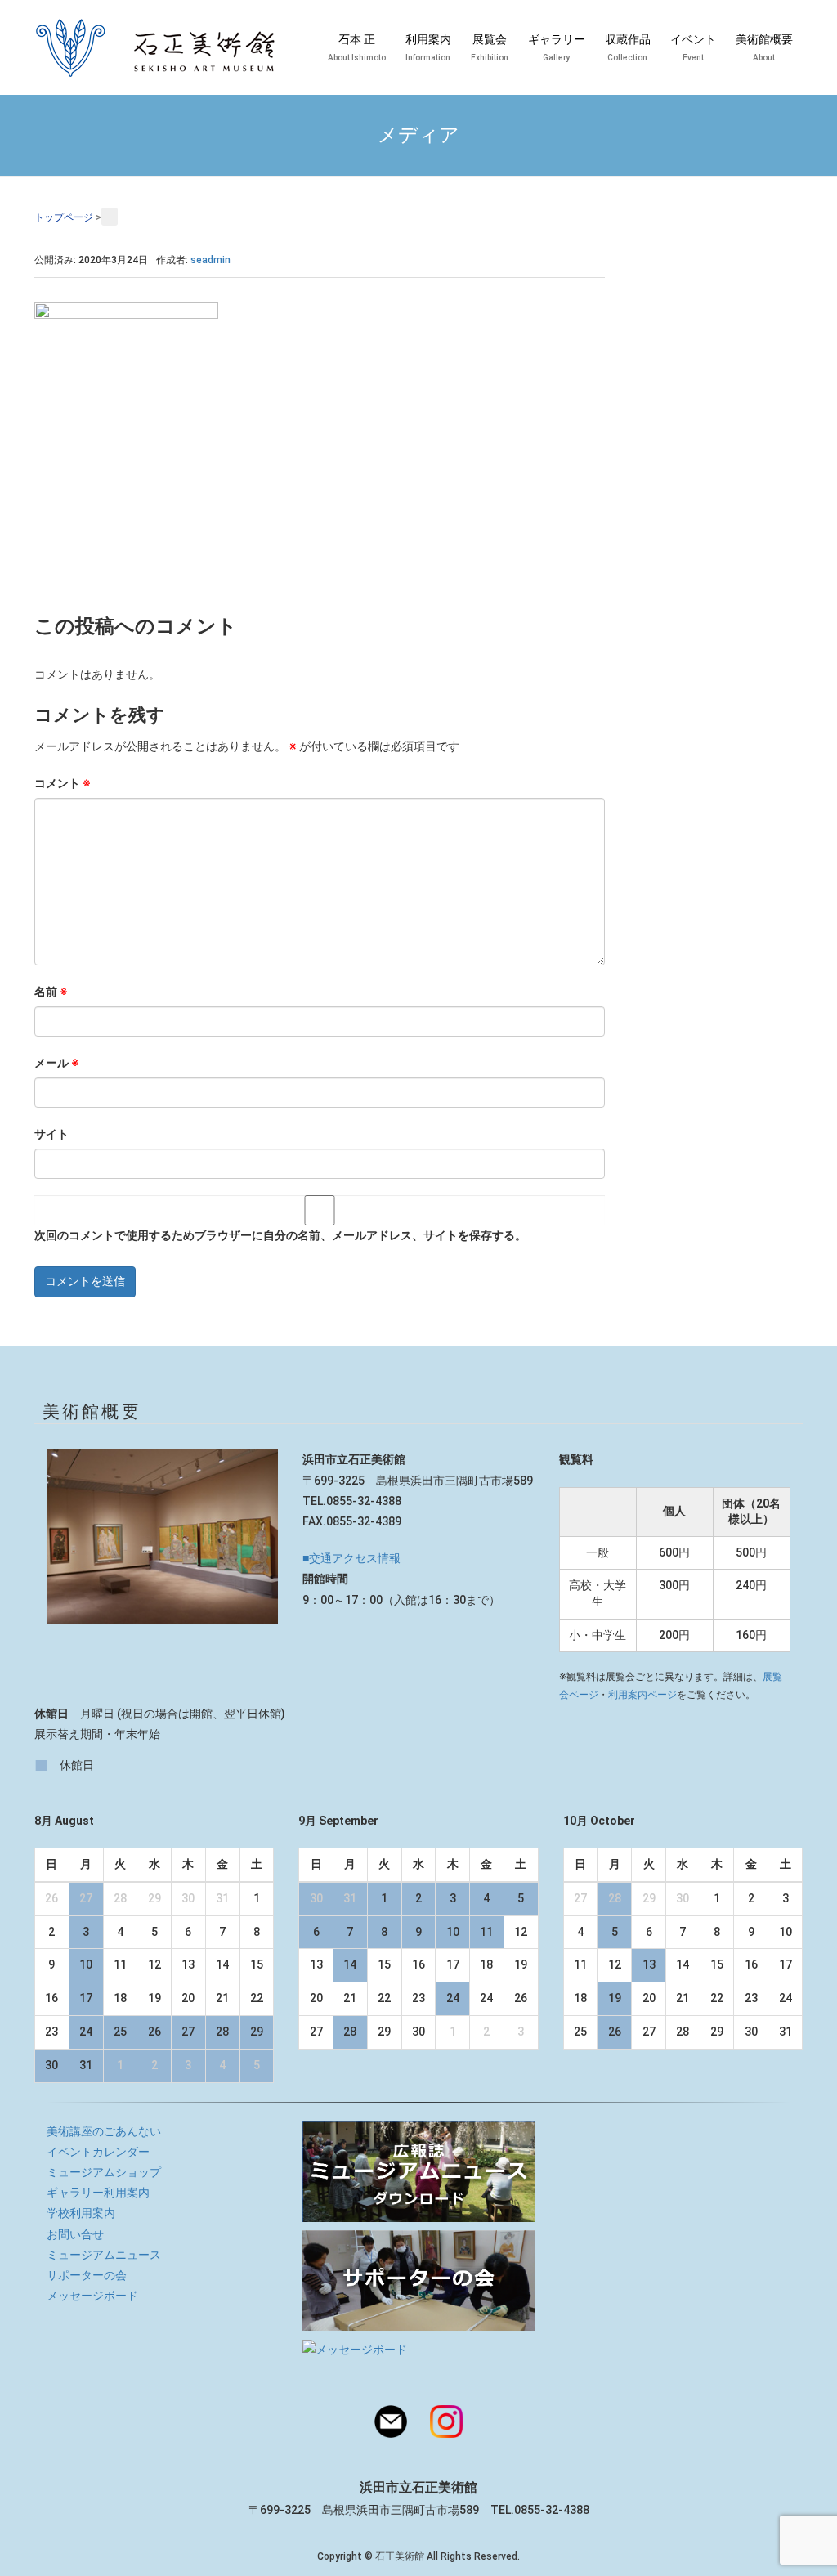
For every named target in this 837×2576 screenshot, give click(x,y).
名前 (51, 992)
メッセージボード (92, 2296)
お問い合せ (75, 2234)
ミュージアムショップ (104, 2172)
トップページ (64, 217)
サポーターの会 (87, 2275)
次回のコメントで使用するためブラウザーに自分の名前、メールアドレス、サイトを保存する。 (280, 1235)
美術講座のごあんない (104, 2131)
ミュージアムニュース (104, 2255)
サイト (51, 1134)
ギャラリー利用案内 (98, 2193)
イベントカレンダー (98, 2152)
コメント (63, 783)
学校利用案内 (81, 2213)
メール (57, 1063)
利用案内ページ (642, 1695)
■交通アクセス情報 (351, 1558)
